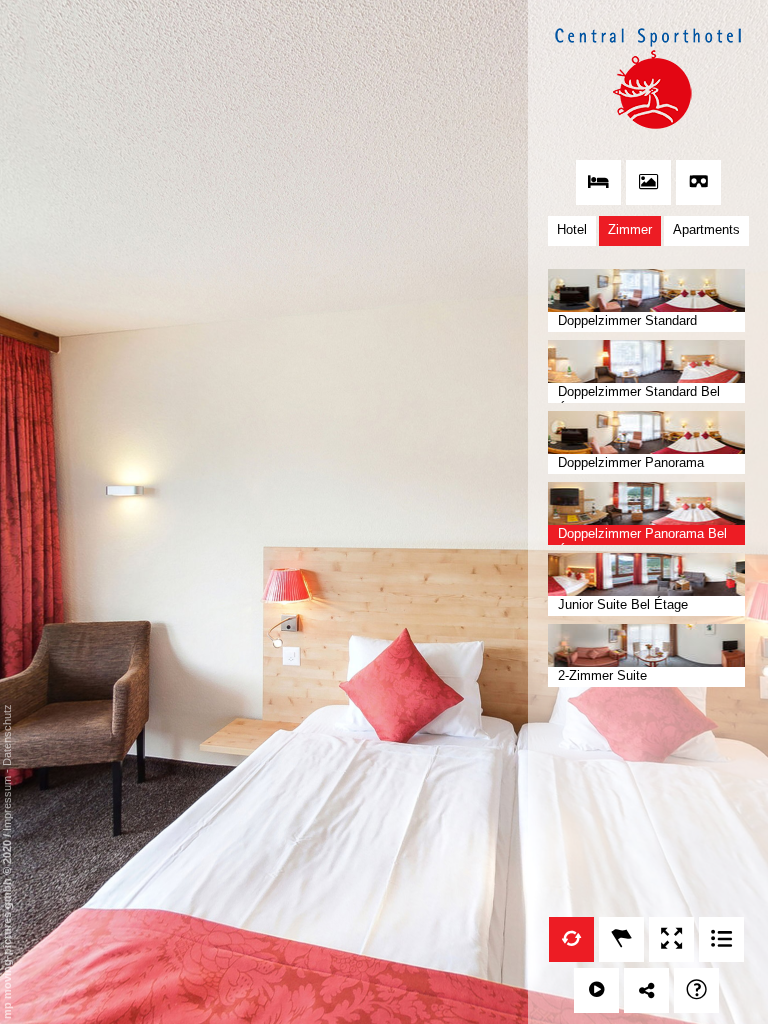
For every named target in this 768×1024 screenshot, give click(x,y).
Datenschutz (7, 735)
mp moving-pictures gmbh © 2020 (7, 928)
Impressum (7, 803)
